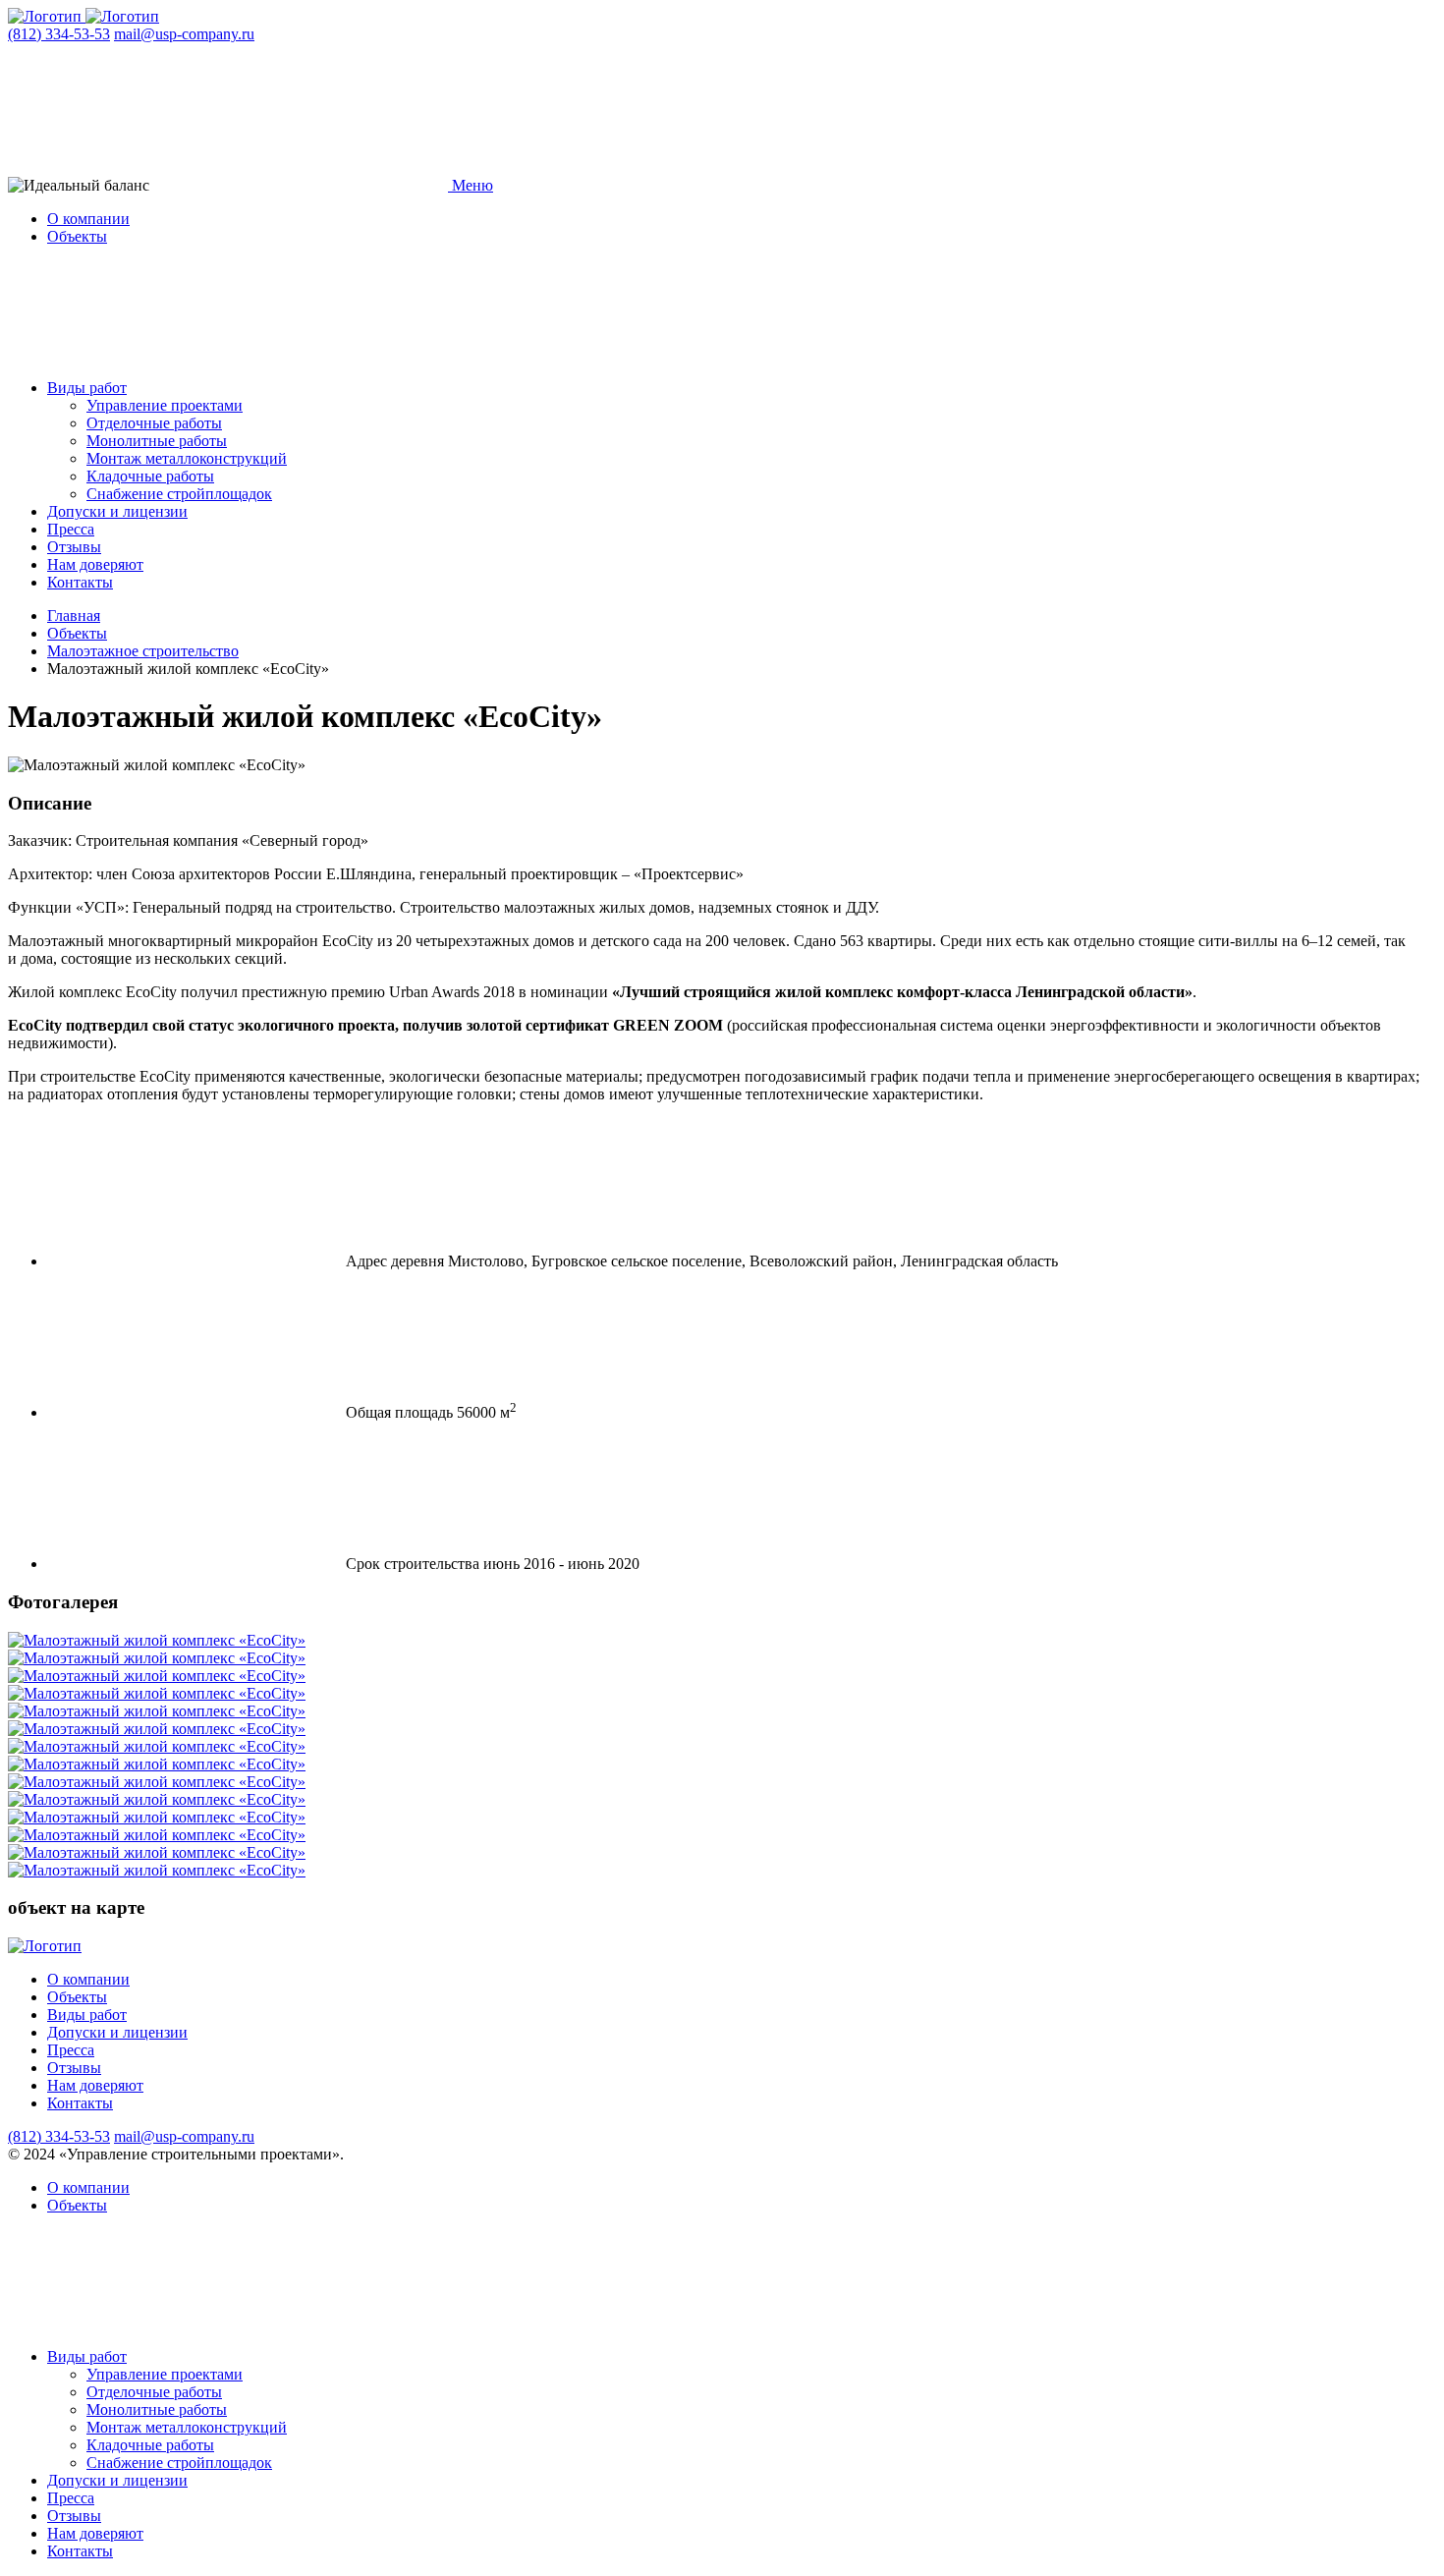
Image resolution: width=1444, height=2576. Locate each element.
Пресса (71, 529)
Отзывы (74, 547)
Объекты (77, 236)
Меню (471, 185)
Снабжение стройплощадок (179, 494)
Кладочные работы (150, 476)
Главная (74, 616)
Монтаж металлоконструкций (187, 458)
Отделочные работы (154, 423)
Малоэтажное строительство (143, 651)
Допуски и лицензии (117, 511)
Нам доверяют (95, 564)
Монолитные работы (157, 441)
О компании (88, 219)
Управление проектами (165, 405)
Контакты (80, 582)
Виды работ (87, 388)
